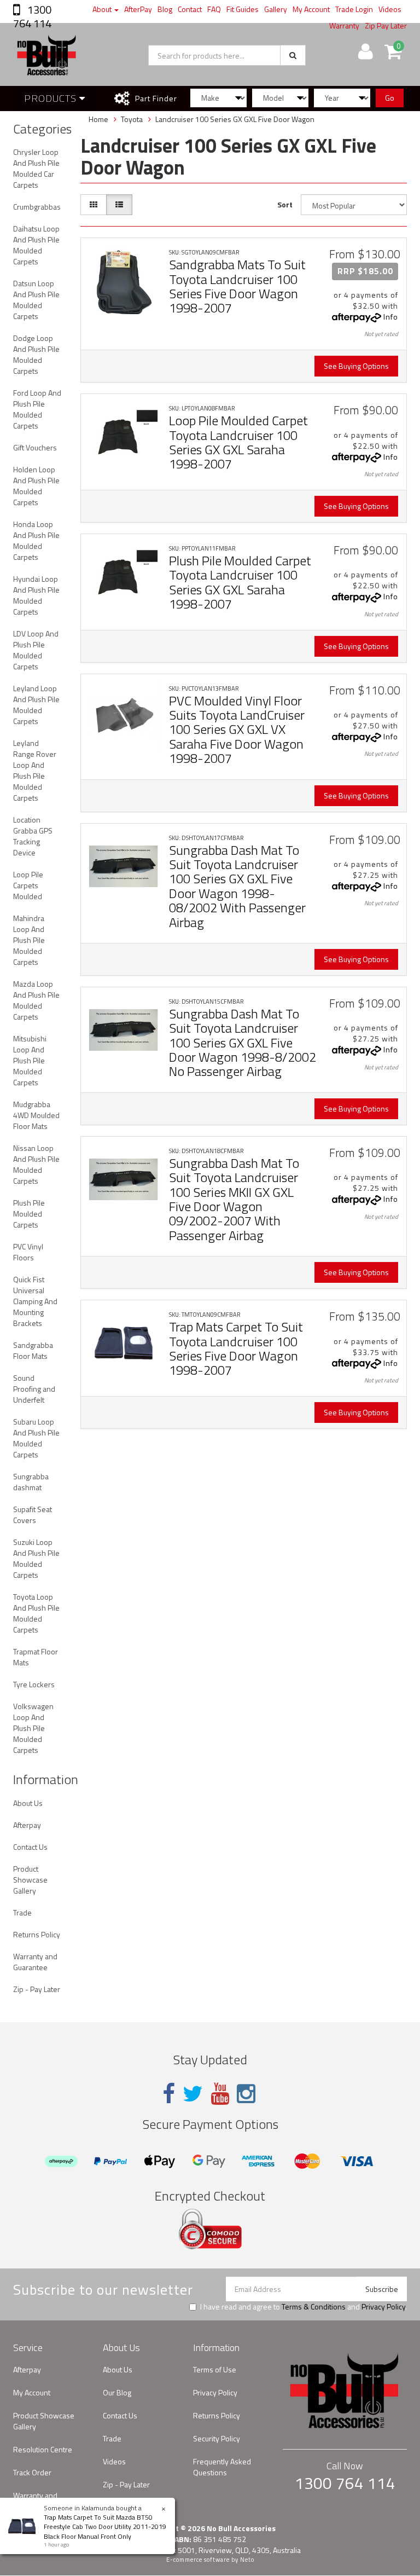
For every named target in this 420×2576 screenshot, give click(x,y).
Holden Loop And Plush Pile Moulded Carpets (36, 486)
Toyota (132, 119)
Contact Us (30, 1847)
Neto (247, 2560)
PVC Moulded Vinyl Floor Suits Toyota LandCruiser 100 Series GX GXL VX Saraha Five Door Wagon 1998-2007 (237, 730)
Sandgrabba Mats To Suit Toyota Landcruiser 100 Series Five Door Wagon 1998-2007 (237, 286)
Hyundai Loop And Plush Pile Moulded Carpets (36, 595)
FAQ (214, 9)
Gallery (276, 9)
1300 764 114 (32, 16)
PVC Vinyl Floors (28, 1252)
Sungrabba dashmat (31, 1482)
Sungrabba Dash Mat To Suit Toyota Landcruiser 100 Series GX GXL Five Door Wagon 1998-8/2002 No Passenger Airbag (243, 1043)
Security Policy (217, 2438)
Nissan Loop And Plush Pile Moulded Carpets (36, 1164)
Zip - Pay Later (37, 1989)
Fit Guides (243, 9)
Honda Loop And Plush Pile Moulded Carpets (36, 540)
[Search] (293, 55)
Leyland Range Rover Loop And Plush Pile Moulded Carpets (35, 770)
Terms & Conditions (314, 2306)
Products (52, 98)
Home (98, 119)
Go (390, 98)
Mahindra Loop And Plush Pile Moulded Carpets (29, 940)
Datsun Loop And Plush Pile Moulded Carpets (36, 300)
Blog (165, 9)
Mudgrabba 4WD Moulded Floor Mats (36, 1115)
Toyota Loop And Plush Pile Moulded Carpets (36, 1613)
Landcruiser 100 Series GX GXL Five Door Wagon (235, 119)
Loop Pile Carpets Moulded (28, 885)
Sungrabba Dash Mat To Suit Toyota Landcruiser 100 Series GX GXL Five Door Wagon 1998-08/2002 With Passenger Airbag (237, 886)
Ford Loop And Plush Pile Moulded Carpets (37, 409)
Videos (390, 9)
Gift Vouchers (35, 447)
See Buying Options (356, 366)
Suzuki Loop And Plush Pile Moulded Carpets (36, 1558)
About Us (28, 1803)
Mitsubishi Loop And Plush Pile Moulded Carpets (30, 1060)
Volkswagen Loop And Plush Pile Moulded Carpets (33, 1728)
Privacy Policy (383, 2306)
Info (391, 317)
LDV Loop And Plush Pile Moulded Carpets (36, 650)
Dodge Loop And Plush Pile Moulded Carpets (36, 354)
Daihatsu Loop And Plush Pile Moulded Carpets (36, 245)
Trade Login (354, 9)
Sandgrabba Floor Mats (33, 1350)
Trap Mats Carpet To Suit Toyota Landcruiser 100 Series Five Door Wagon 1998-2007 (236, 1348)
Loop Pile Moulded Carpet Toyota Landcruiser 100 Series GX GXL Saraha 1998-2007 (238, 442)
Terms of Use (215, 2369)
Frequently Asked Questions (222, 2467)
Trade (22, 1912)
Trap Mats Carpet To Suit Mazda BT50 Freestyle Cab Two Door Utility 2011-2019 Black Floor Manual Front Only (105, 2526)
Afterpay (27, 1825)
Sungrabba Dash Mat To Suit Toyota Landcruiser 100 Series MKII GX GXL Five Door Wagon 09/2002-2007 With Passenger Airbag (234, 1199)
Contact (190, 9)
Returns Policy (37, 1934)
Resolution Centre (43, 2449)
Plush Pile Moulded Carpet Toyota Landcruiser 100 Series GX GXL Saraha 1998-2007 (240, 582)
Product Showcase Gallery (30, 1880)
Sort (285, 204)
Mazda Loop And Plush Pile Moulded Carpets (36, 1000)
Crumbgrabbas (37, 207)
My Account (311, 9)
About (103, 9)
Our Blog (117, 2392)
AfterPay (138, 9)
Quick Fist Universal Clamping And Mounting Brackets (35, 1301)
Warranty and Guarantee (35, 1962)
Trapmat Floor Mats (36, 1657)
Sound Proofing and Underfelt (34, 1389)
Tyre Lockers (34, 1684)
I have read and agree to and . (304, 2307)
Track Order (32, 2472)
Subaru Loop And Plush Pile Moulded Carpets (36, 1438)
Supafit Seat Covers (33, 1515)
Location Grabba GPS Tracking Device (33, 836)
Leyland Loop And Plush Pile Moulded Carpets (36, 705)
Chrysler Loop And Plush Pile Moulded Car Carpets (36, 168)
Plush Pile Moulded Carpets (29, 1214)
